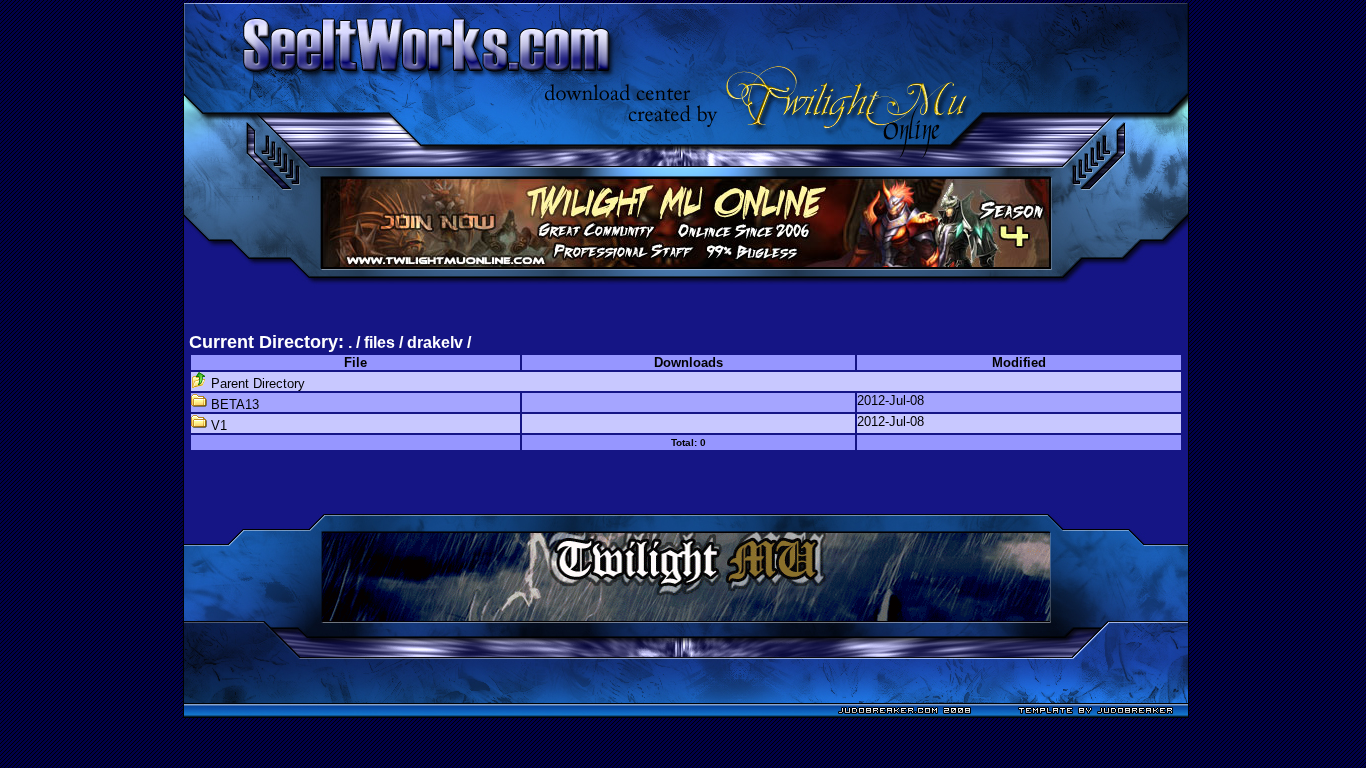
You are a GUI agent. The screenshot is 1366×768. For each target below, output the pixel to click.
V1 (217, 425)
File (355, 362)
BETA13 (233, 404)
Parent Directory (256, 383)
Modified (1019, 362)
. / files (373, 342)
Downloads (688, 362)
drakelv (435, 342)
